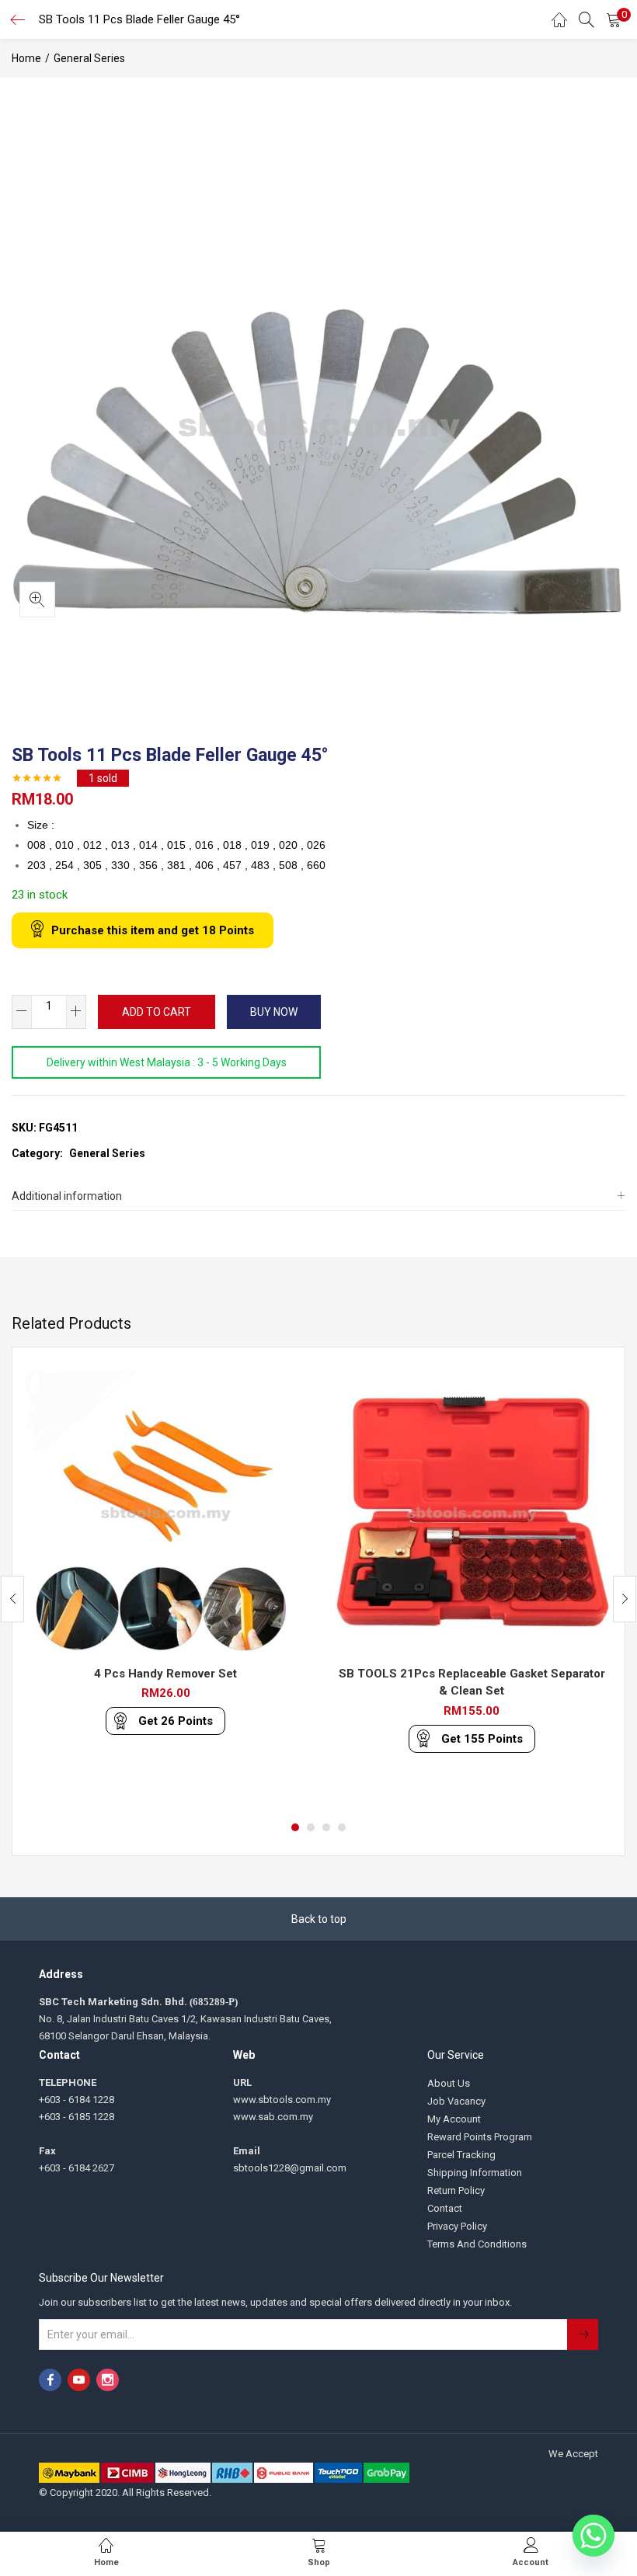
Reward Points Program (480, 2137)
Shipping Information (475, 2173)
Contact (445, 2208)
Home (26, 58)
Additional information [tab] (67, 1196)
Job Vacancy (456, 2101)
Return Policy (456, 2190)
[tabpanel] (165, 1587)
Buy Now (274, 1012)
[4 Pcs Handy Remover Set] (165, 1510)
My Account (454, 2119)
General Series (89, 58)
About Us (449, 2083)
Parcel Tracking (461, 2155)
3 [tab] (326, 1827)
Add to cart (157, 1012)
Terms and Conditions (477, 2244)
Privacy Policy (457, 2226)
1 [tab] (295, 1827)
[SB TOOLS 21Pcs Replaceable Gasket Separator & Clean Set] (472, 1510)
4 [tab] (342, 1827)
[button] (614, 19)
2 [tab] (311, 1827)
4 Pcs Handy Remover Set (165, 1674)
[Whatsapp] (593, 2536)
